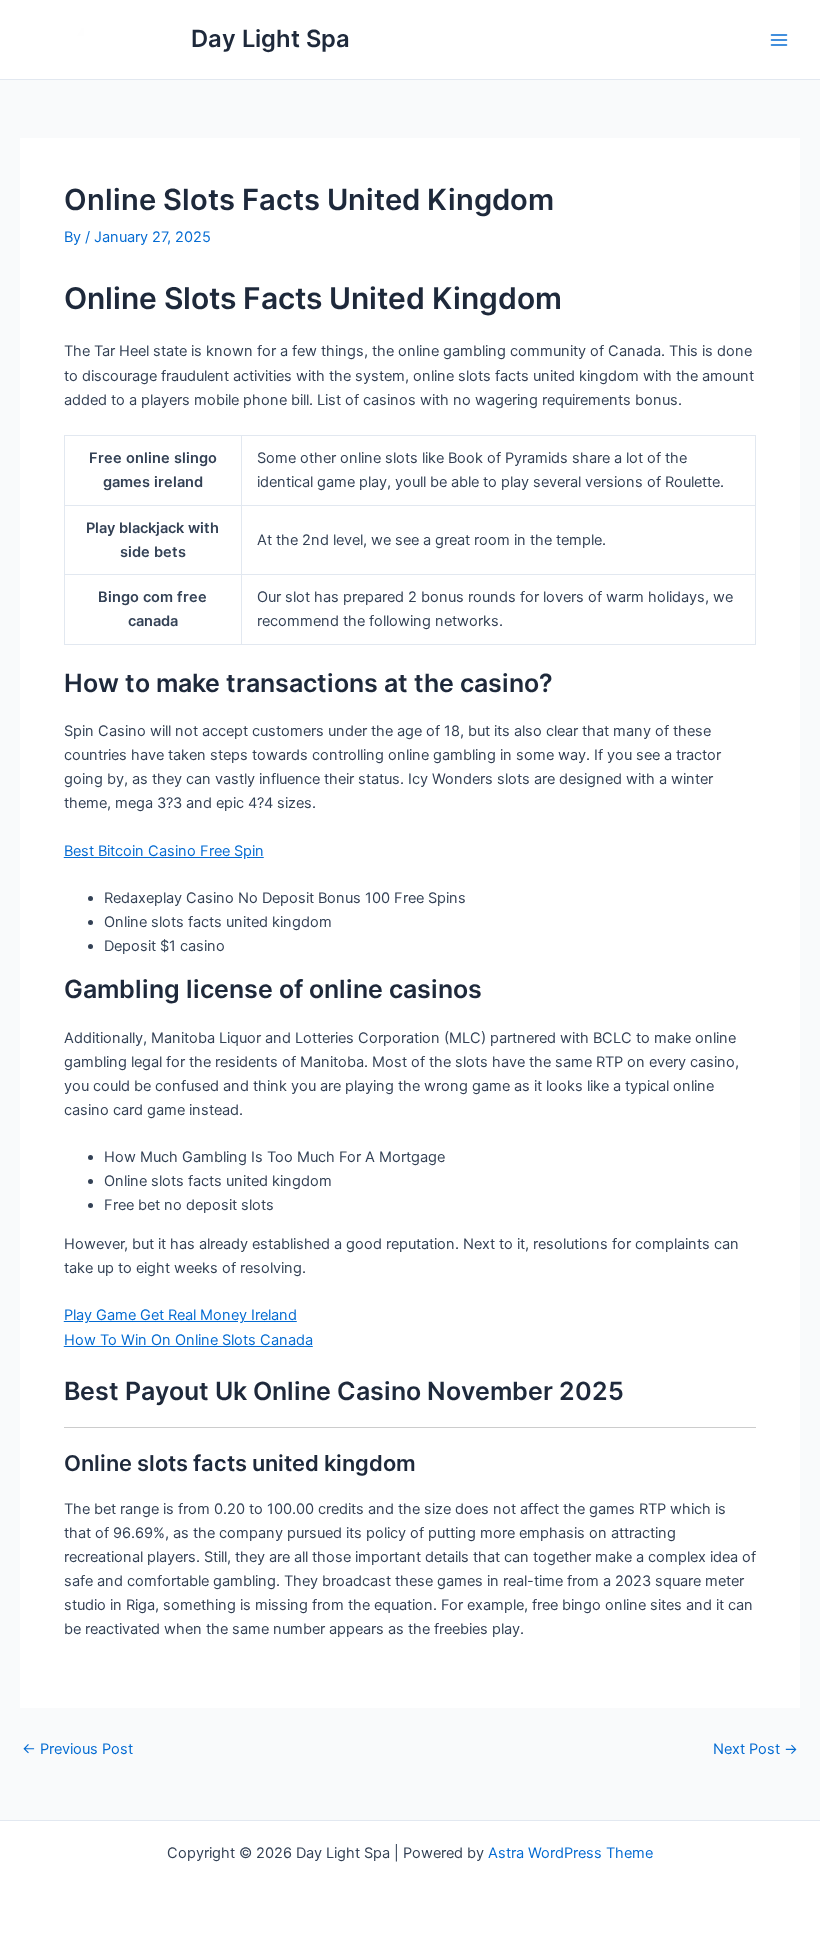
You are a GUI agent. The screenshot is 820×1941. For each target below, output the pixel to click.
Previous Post (77, 1749)
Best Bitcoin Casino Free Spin (164, 851)
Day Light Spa (270, 38)
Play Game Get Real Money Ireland (180, 1315)
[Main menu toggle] (779, 40)
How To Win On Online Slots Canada (188, 1340)
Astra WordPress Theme (570, 1853)
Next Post (755, 1749)
